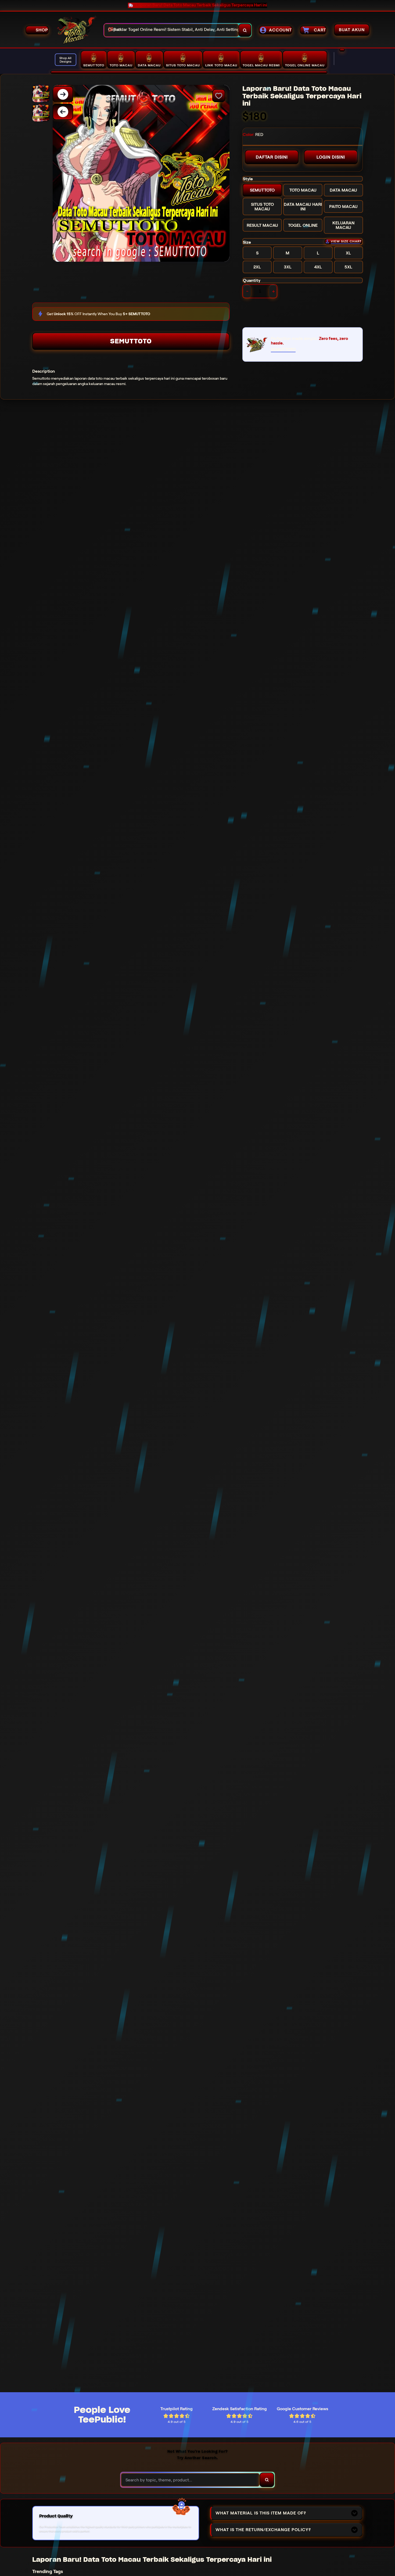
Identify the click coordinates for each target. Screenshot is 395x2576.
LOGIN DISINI (331, 157)
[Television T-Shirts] (189, 72)
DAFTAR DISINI (272, 157)
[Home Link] (76, 30)
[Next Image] (63, 94)
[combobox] (171, 30)
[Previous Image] (63, 112)
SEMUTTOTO (131, 341)
